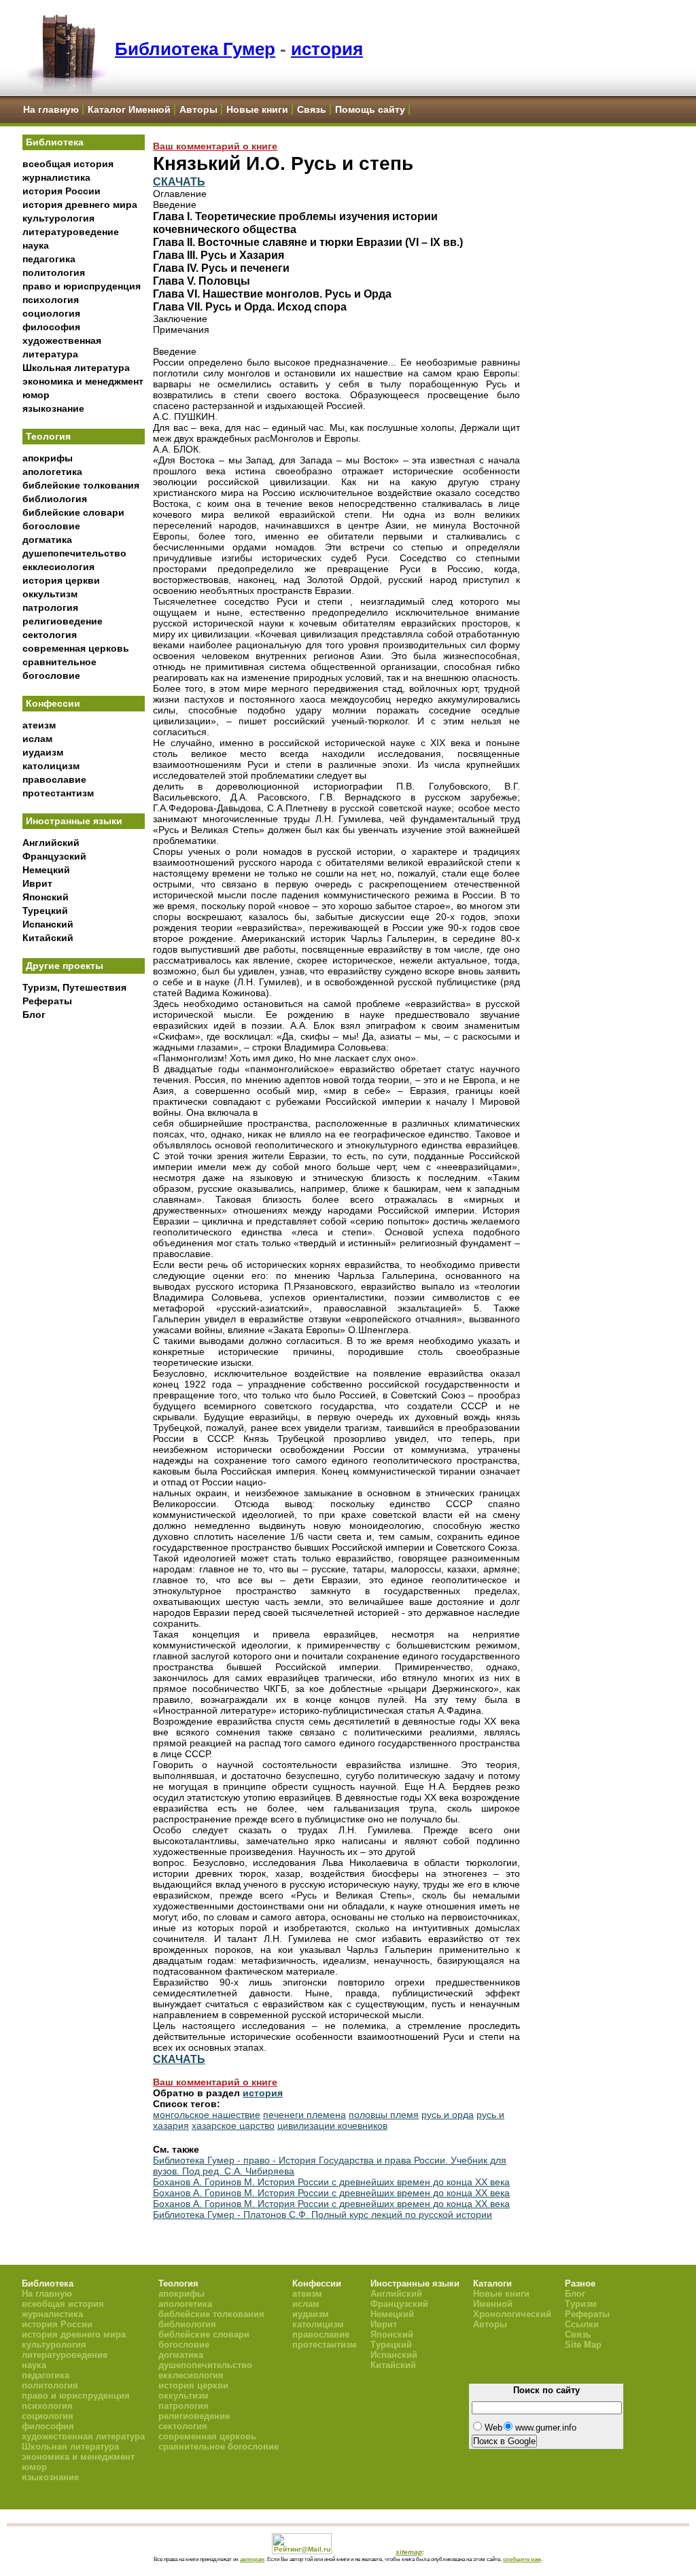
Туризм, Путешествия (74, 987)
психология (51, 300)
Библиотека (55, 142)
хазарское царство (233, 2125)
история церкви (61, 580)
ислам (37, 739)
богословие (51, 526)
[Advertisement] (84, 1251)
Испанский (48, 924)
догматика (47, 540)
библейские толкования (81, 485)
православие (54, 779)
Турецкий (45, 911)
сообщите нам (522, 2559)
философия (51, 327)
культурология (58, 218)
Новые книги (257, 109)
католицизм (51, 766)
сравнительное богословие (219, 2447)
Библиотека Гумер (195, 49)
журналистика (56, 177)
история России (62, 191)
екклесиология (58, 567)
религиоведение (63, 621)
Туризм (581, 2304)
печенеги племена (304, 2115)
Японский (46, 897)
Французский (54, 856)
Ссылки (582, 2324)
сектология (50, 635)
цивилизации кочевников (332, 2125)
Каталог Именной (129, 109)
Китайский (48, 938)
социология (51, 313)
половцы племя (384, 2115)
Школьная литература (76, 368)
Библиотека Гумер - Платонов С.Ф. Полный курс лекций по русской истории (323, 2215)
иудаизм (43, 752)
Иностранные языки (74, 821)
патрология (50, 607)
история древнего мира (80, 205)
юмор (36, 395)
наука (36, 245)
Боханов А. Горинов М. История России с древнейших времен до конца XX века (331, 2182)
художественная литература (83, 2436)
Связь (312, 109)
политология (54, 272)
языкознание (53, 408)
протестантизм (58, 793)
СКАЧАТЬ (179, 181)
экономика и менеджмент (83, 381)
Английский (51, 843)
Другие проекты (65, 966)
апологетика (52, 472)
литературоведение (71, 232)
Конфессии (53, 703)
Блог (34, 1014)
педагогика (49, 259)
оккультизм (50, 594)
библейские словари (73, 512)
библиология (55, 499)
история (327, 49)
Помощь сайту (370, 109)
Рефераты (47, 1001)
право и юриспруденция (82, 286)
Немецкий (46, 870)
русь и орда (448, 2115)
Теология (48, 436)
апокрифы (48, 458)
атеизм (39, 725)
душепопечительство (74, 553)
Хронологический (512, 2314)
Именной (493, 2304)
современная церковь (76, 648)
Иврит (37, 883)
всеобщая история (68, 164)
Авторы (198, 109)
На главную (51, 109)
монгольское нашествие (207, 2115)
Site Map (583, 2345)
